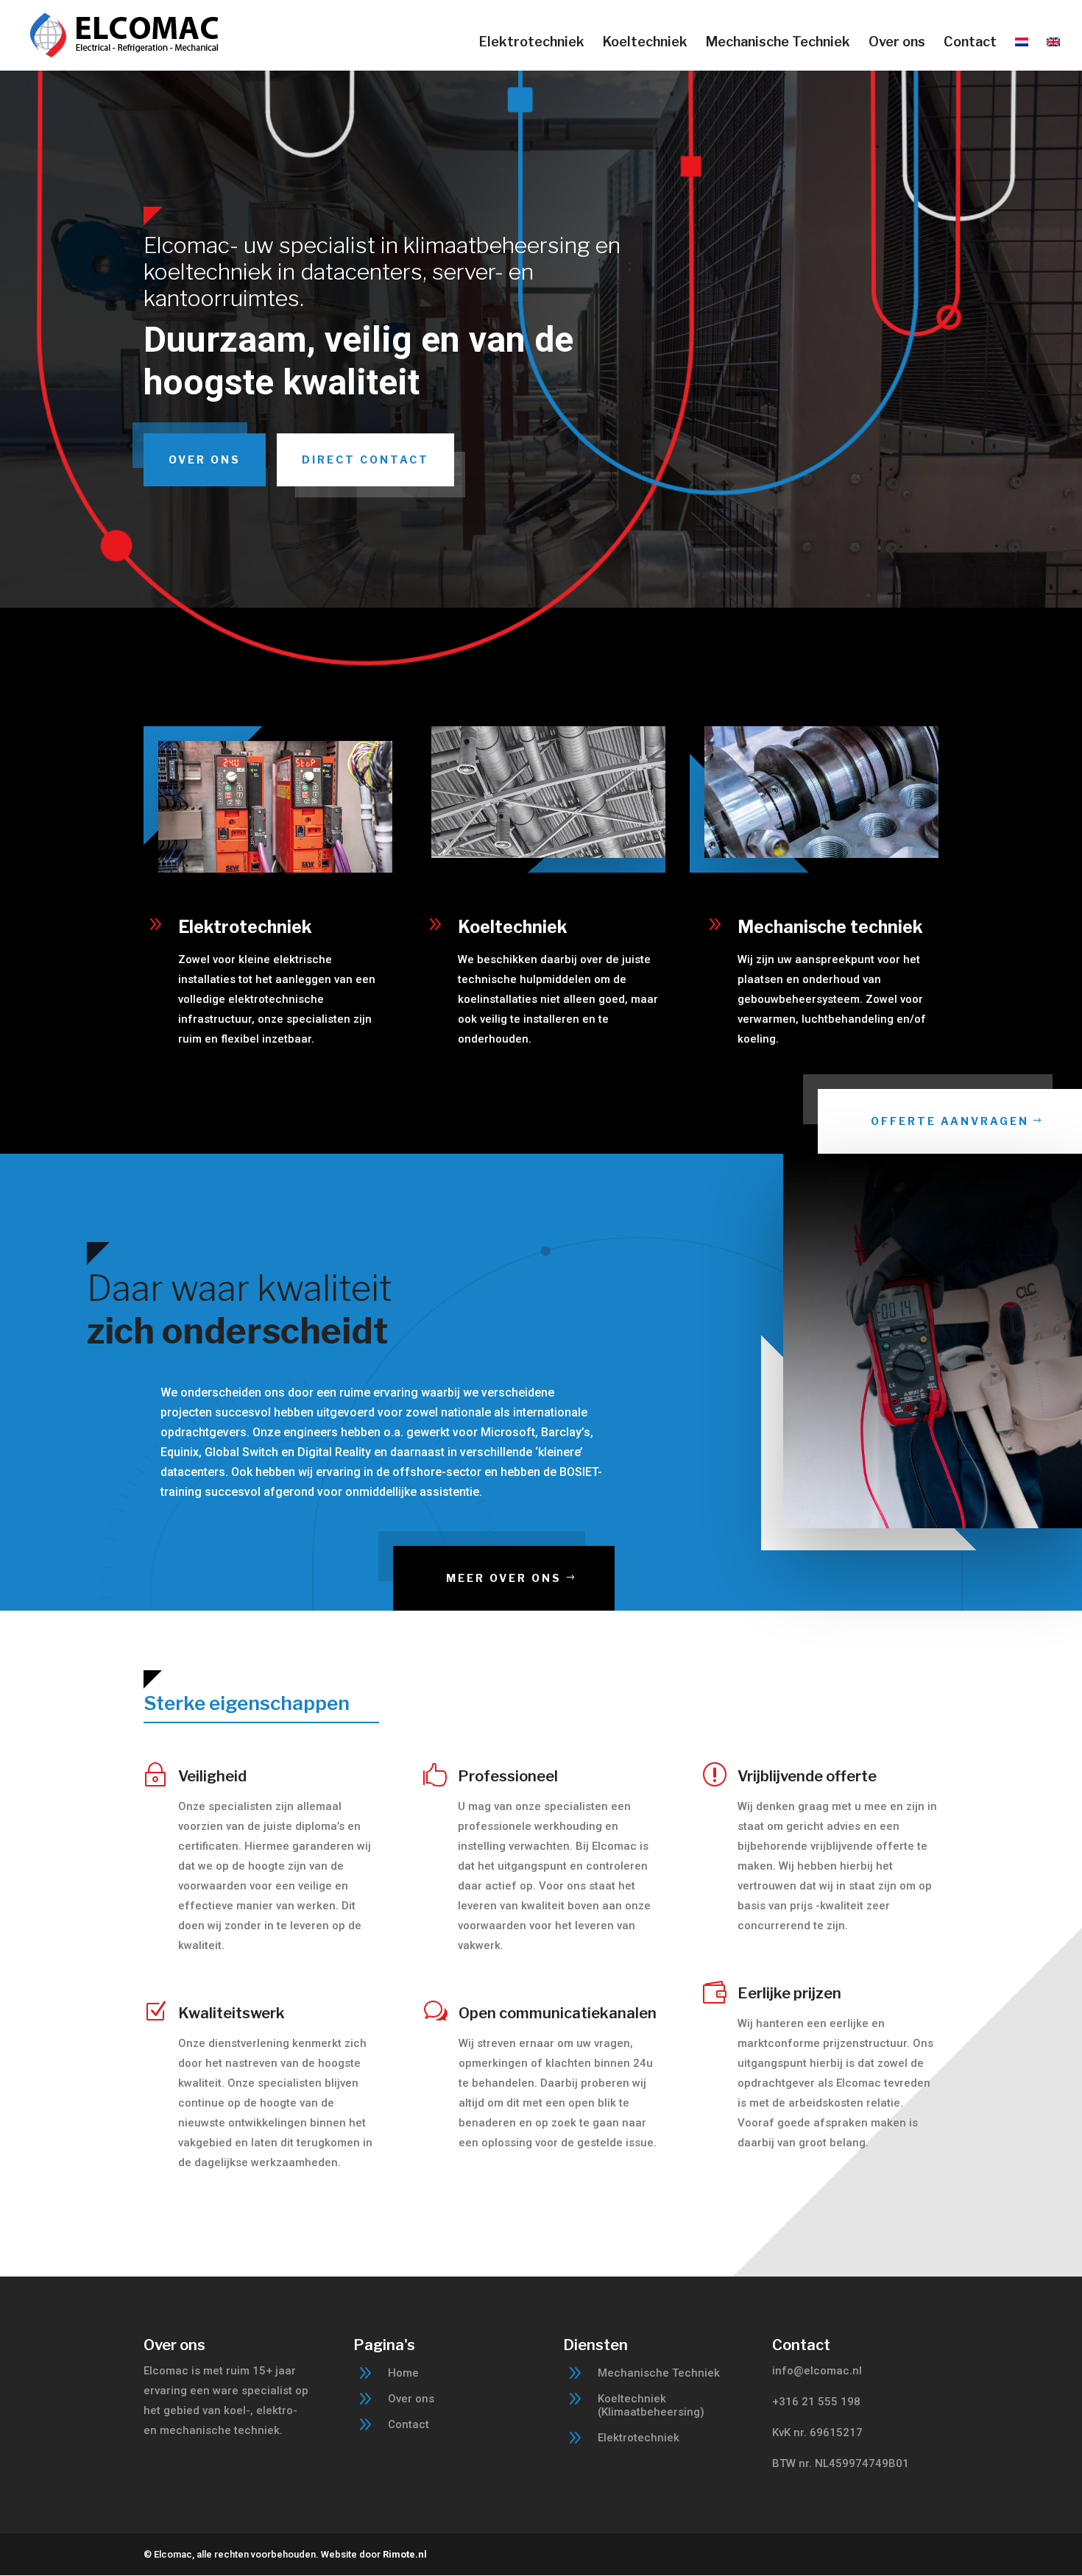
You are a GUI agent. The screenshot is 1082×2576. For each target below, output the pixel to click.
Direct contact (365, 460)
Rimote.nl (405, 2554)
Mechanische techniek (830, 927)
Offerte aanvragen (950, 1121)
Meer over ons (504, 1578)
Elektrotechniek (532, 43)
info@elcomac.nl (817, 2371)
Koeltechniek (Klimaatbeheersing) (651, 2405)
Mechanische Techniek (778, 43)
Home (403, 2373)
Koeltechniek (645, 43)
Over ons (897, 43)
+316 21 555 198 (816, 2402)
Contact (970, 43)
